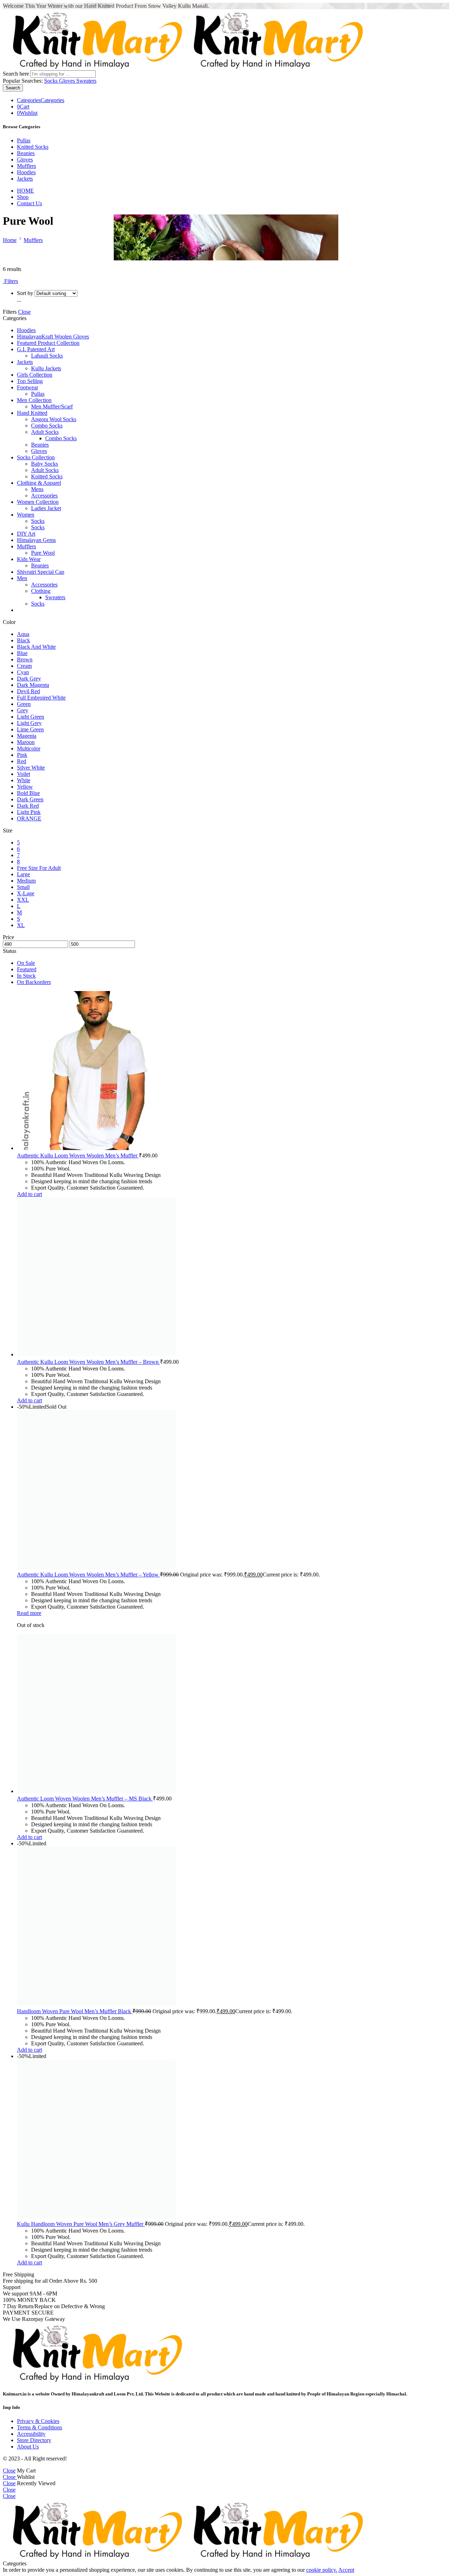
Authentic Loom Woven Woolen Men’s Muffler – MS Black (85, 1799)
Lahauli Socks (47, 356)
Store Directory (34, 2440)
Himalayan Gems (36, 540)
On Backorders (34, 982)
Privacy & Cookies (38, 2421)
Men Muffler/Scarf (52, 406)
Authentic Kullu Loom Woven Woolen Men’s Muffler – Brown (88, 1362)
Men (22, 578)
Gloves (68, 81)
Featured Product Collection (48, 343)
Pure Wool (43, 553)
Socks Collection (36, 457)
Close (24, 312)
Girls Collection (35, 375)
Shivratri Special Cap (41, 572)
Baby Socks (44, 464)
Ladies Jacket (46, 508)
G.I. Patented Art (36, 349)
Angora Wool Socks (54, 419)
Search (13, 88)
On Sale (26, 963)
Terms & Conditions (40, 2427)
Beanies (26, 153)
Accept (346, 2570)
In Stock (26, 976)
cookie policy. (322, 2570)
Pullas (24, 140)
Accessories (44, 496)
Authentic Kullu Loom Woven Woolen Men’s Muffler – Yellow (88, 1575)
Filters (10, 281)
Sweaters (86, 81)
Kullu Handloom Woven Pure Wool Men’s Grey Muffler (81, 2224)
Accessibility (31, 2434)
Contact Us (29, 203)
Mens (37, 489)
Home (10, 240)
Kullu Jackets (46, 368)
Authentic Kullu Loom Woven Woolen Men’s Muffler (78, 1156)
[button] (29, 1194)
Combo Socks (47, 426)
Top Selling (30, 381)
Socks (52, 81)
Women (26, 515)
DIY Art (26, 534)
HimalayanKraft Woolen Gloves (53, 337)
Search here (17, 74)
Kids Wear (29, 559)
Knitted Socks (33, 147)
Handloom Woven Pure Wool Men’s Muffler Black (75, 2011)
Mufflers (26, 166)
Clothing (41, 591)
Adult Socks (45, 432)
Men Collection (34, 400)
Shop (23, 197)
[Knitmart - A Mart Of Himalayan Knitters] (184, 67)
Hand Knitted (32, 413)
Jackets (25, 179)
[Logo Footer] (93, 2380)
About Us (28, 2447)
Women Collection (38, 502)
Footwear (28, 387)
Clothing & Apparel (39, 483)
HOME (25, 191)
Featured (27, 969)
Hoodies (26, 172)
